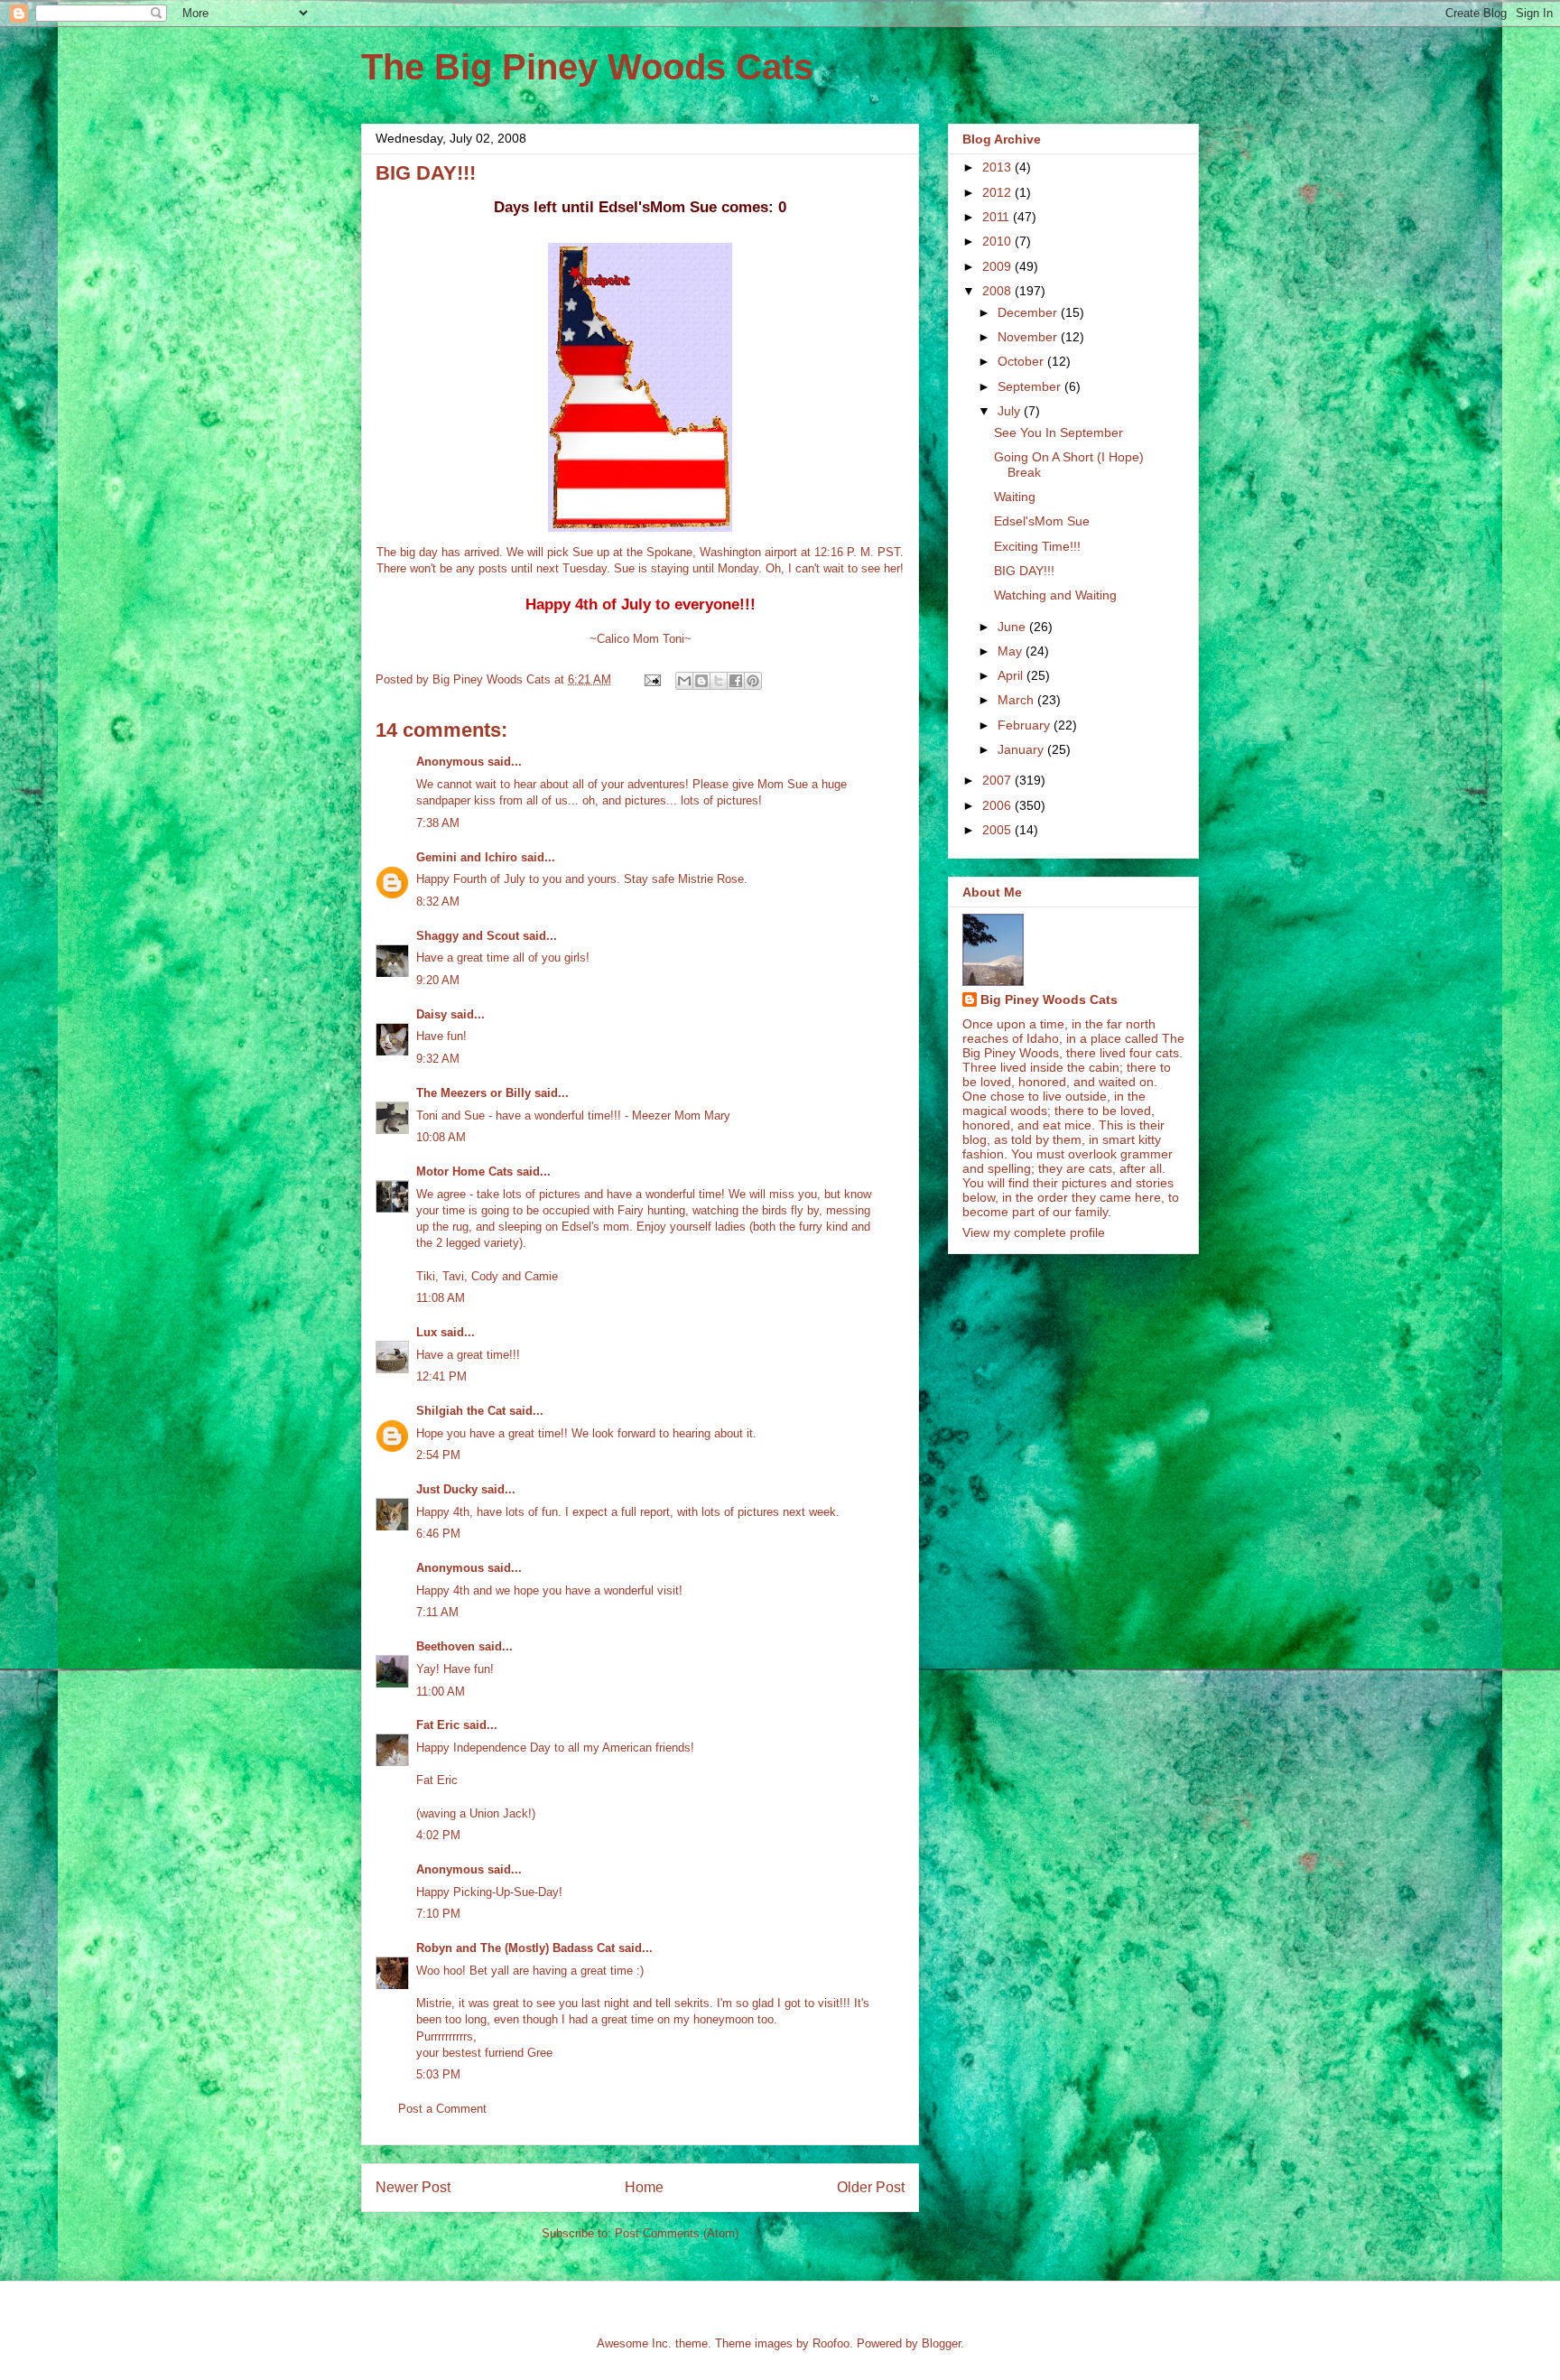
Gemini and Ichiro (467, 857)
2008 (998, 291)
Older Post (871, 2187)
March (1017, 700)
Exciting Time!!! (1037, 546)
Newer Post (413, 2187)
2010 (998, 241)
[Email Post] (651, 679)
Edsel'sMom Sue (1042, 521)
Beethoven (446, 1646)
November (1029, 337)
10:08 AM (441, 1137)
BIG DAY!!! (1024, 571)
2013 (998, 167)
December (1029, 312)
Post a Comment (442, 2109)
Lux (427, 1332)
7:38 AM (438, 823)
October (1022, 361)
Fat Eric (438, 1725)
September (1031, 386)
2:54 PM (438, 1455)
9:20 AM (438, 980)
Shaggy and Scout (468, 936)
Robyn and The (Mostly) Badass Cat (515, 1948)
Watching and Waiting (1055, 595)
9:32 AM (438, 1059)
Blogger (941, 2343)
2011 (998, 217)
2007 (998, 780)
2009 (998, 266)
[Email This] (684, 681)
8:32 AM (438, 902)
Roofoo (831, 2343)
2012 (998, 192)
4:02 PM (438, 1835)
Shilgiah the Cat (461, 1411)
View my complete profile (1034, 1232)
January (1022, 749)
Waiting (1015, 497)
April (1012, 675)
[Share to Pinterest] (753, 681)
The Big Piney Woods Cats (587, 67)
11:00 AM (441, 1692)
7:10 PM (438, 1914)
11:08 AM (441, 1298)
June (1013, 627)
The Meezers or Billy (474, 1093)
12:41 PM (441, 1376)
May (1012, 651)
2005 (998, 830)
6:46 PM (438, 1534)
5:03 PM (438, 2074)
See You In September (1059, 432)
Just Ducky (447, 1489)
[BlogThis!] (701, 681)
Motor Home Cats (464, 1171)
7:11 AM (437, 1612)
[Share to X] (719, 681)
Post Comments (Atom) (677, 2233)
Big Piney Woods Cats (1049, 999)
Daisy (432, 1014)
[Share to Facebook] (736, 681)
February (1026, 725)
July (1011, 411)
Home (644, 2187)
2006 (998, 805)
